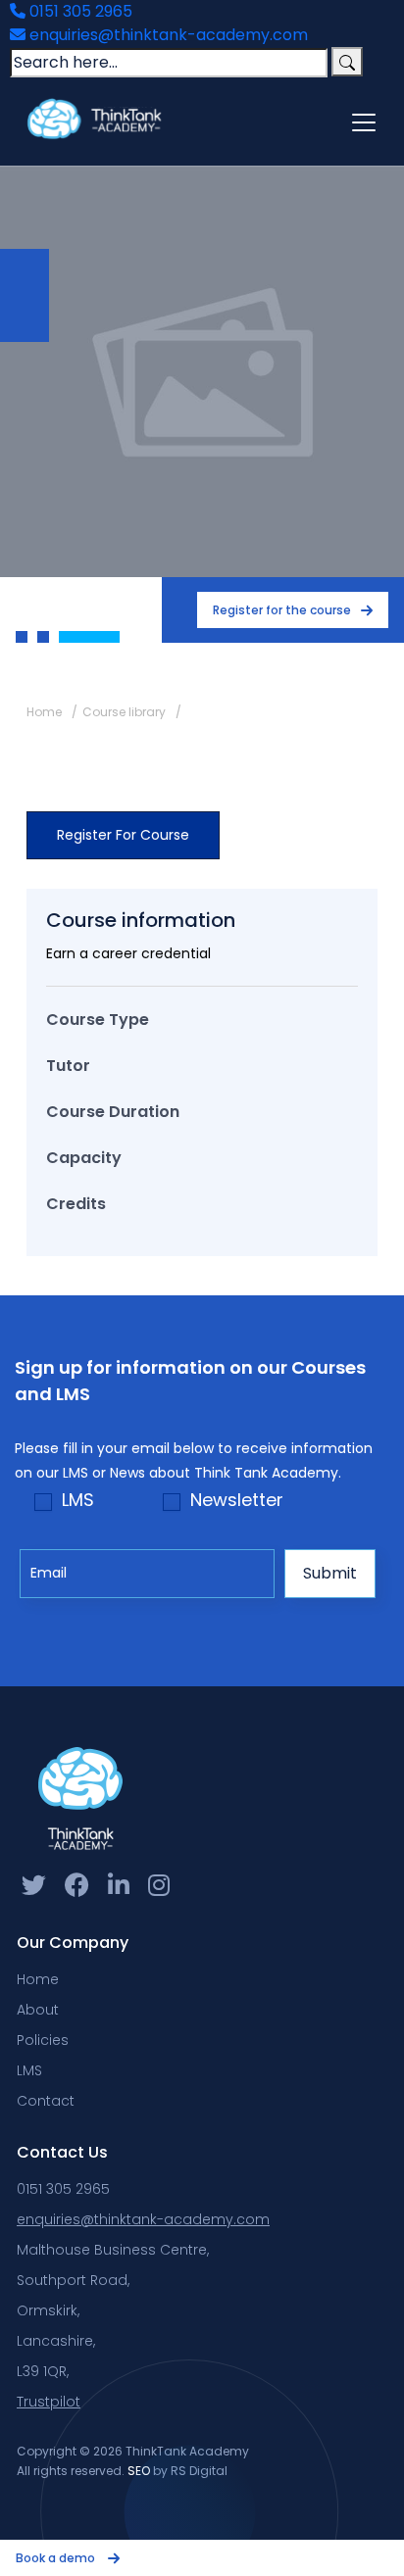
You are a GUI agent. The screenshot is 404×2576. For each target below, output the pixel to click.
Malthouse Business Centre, (113, 2250)
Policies (43, 2040)
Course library (124, 712)
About (38, 2010)
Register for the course (282, 610)
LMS (78, 1500)
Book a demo (57, 2558)
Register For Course (123, 835)
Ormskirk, (48, 2310)
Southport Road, (73, 2280)
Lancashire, (56, 2341)
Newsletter (237, 1500)
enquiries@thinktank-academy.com (167, 35)
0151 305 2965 (79, 11)
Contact (46, 2101)
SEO (139, 2471)
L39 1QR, (43, 2371)
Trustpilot (49, 2402)
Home (44, 712)
